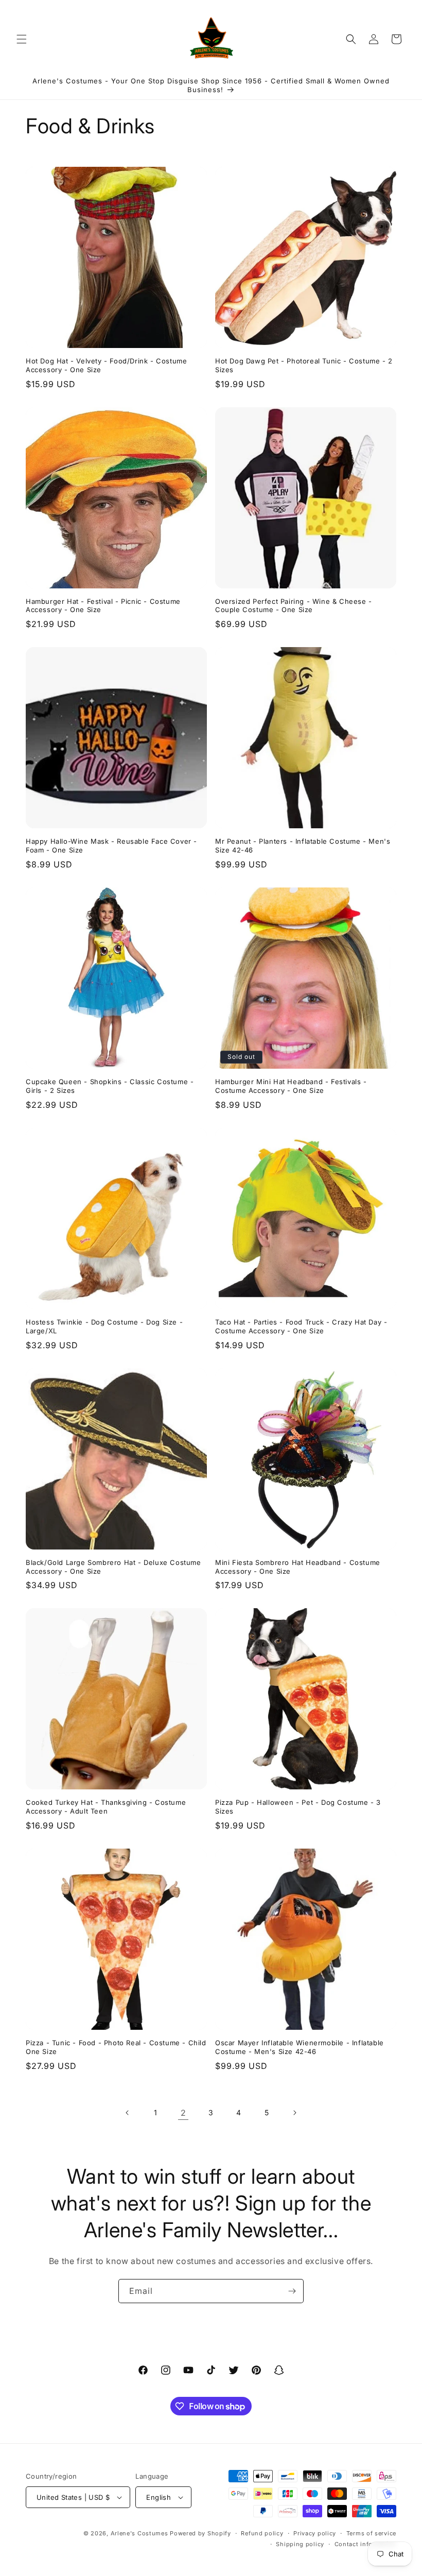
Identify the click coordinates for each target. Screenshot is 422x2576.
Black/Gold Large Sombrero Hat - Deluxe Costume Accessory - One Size (113, 1567)
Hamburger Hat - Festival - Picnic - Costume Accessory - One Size (103, 606)
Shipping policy (300, 2544)
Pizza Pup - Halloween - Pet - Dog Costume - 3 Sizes (298, 1807)
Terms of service (371, 2533)
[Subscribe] (292, 2291)
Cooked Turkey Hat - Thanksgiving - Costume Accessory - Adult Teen (106, 1807)
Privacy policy (315, 2533)
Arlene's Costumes (139, 2533)
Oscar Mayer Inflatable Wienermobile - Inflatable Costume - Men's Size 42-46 (300, 2047)
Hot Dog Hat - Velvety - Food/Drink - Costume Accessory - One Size (106, 365)
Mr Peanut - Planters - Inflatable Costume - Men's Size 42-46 (303, 846)
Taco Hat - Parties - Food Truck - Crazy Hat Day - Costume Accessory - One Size (301, 1326)
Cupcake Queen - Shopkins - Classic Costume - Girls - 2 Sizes (110, 1086)
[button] (22, 39)
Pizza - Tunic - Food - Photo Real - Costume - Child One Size (116, 2047)
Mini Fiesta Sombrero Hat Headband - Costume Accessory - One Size (298, 1567)
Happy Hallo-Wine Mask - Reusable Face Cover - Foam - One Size (111, 846)
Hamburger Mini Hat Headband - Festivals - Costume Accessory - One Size (291, 1086)
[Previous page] (128, 2113)
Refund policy (262, 2533)
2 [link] (183, 2113)
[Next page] (294, 2113)
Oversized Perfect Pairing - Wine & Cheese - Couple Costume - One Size (294, 606)
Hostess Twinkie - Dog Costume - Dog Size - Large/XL (104, 1326)
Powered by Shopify (200, 2533)
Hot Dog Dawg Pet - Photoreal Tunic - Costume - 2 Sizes (304, 365)
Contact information (365, 2544)
